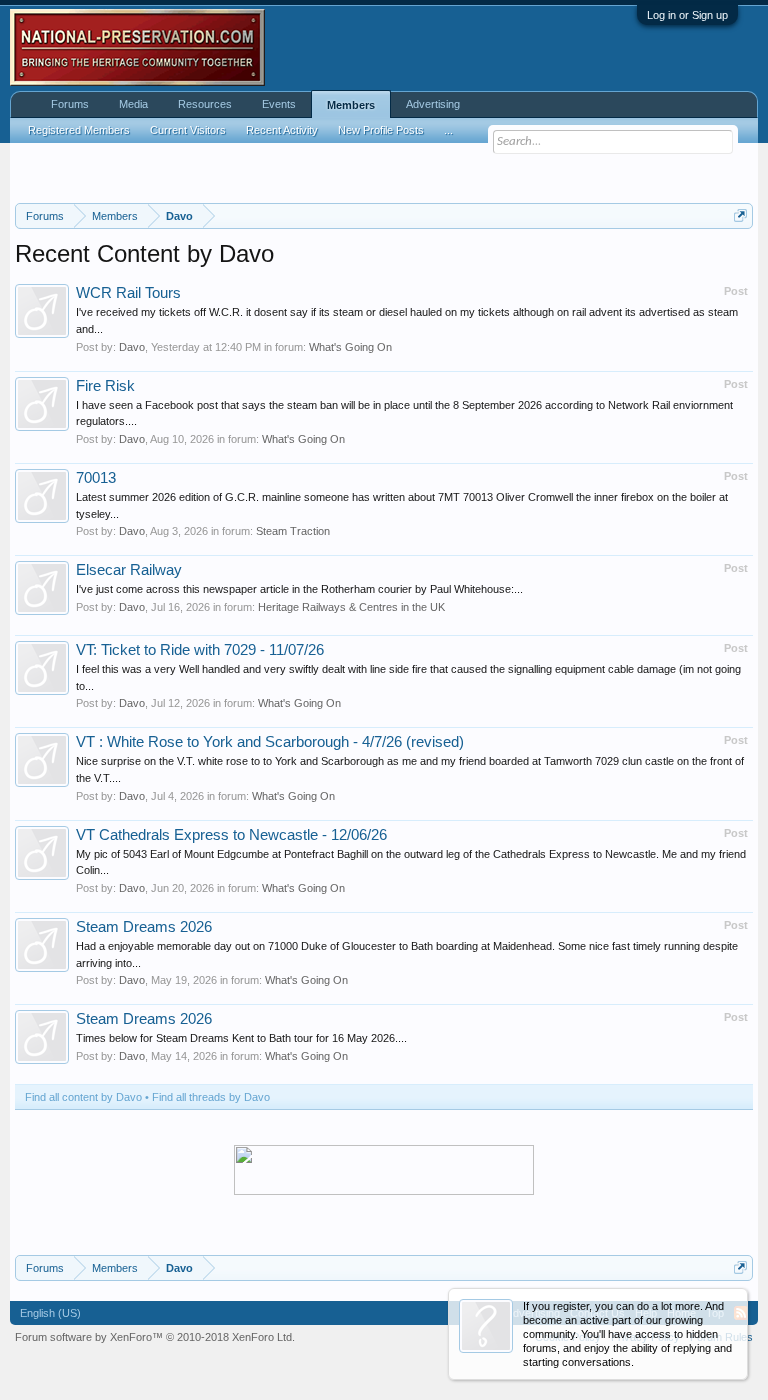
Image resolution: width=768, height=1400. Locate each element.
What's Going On (350, 347)
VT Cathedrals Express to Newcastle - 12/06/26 (231, 835)
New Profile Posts (381, 130)
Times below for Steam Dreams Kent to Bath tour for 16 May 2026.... (241, 1038)
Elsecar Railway (129, 570)
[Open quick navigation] (740, 215)
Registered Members (79, 130)
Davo (132, 347)
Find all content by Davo (83, 1097)
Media (133, 104)
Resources (205, 104)
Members (351, 105)
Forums (70, 104)
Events (279, 104)
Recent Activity (282, 130)
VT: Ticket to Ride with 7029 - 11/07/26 (200, 650)
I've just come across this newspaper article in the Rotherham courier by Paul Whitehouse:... (299, 589)
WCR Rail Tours (128, 293)
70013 (96, 478)
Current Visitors (188, 130)
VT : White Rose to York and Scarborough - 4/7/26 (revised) (270, 742)
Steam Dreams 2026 (144, 927)
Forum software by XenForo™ (155, 1337)
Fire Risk (105, 386)
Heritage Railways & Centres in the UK (351, 607)
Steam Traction (293, 531)
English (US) (50, 1313)
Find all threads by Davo (211, 1097)
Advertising (433, 104)
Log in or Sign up (687, 15)
